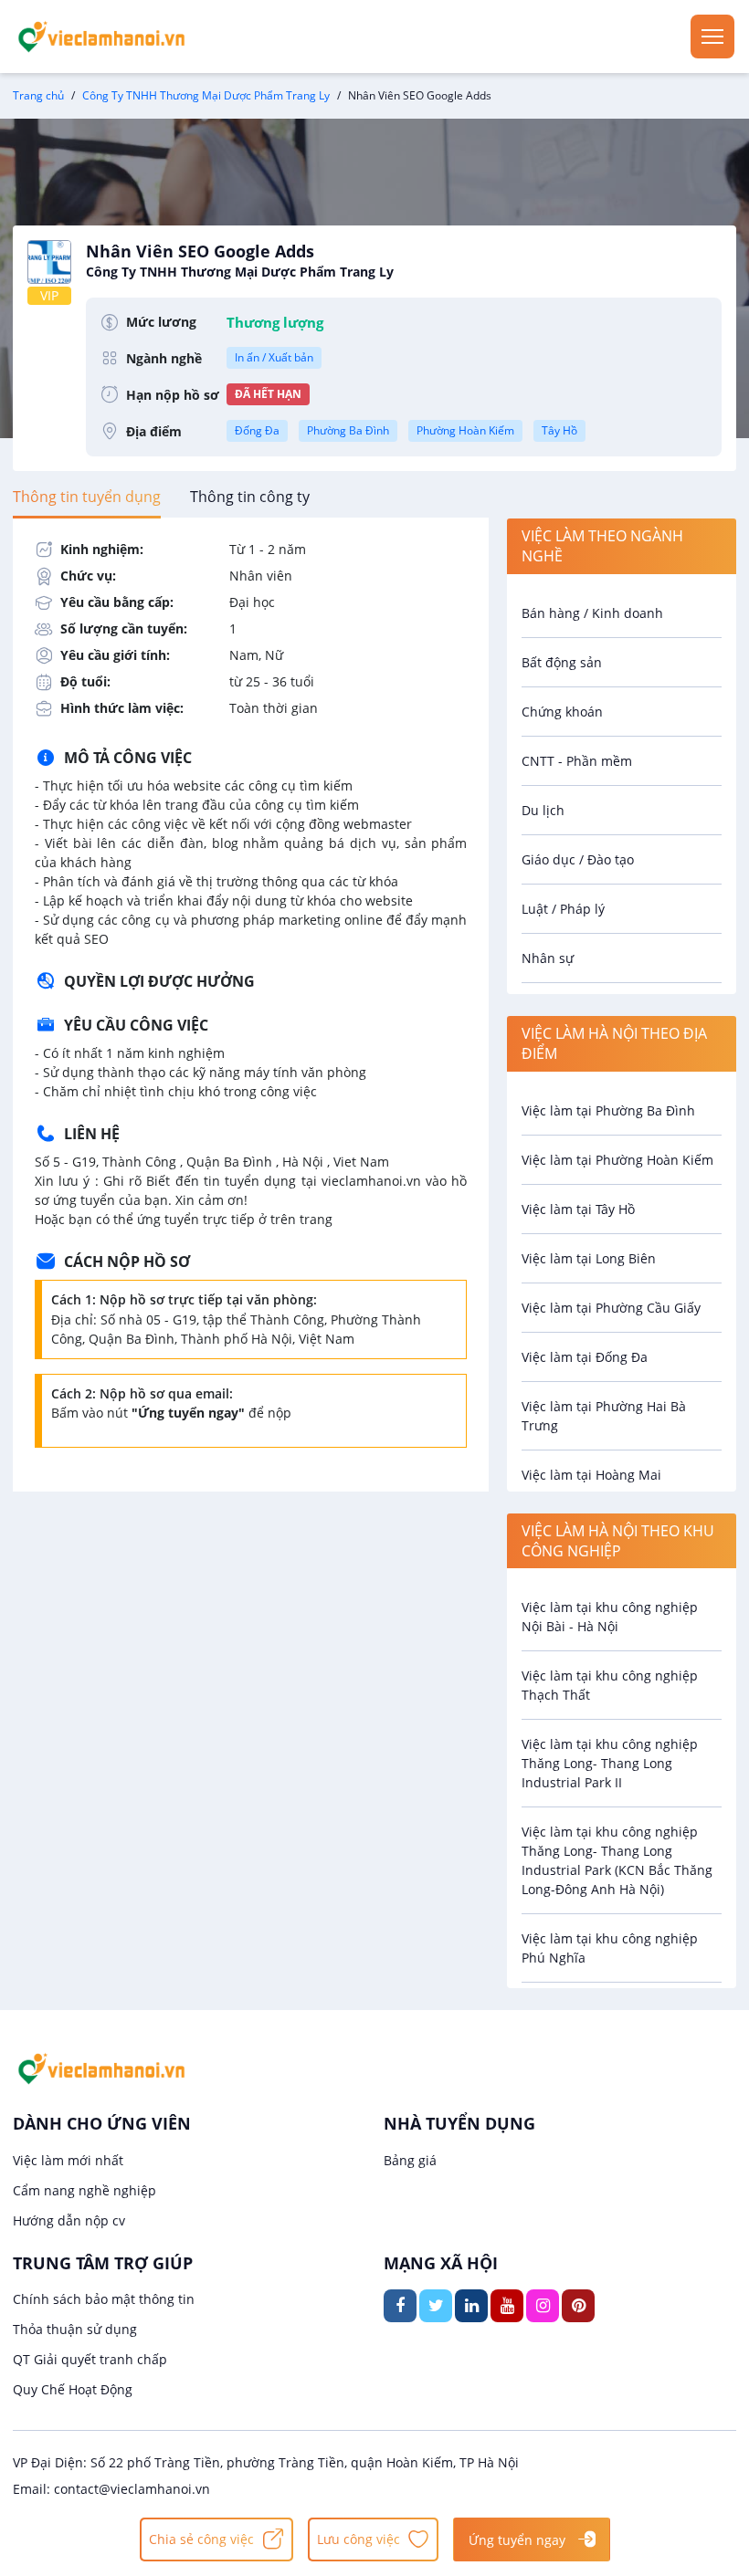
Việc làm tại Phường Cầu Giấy (611, 1308)
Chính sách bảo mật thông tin (104, 2299)
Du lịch (543, 810)
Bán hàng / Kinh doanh (592, 613)
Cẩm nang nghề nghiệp (84, 2190)
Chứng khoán (562, 712)
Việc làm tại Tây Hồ (578, 1209)
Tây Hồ (559, 430)
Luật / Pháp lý (563, 909)
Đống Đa (257, 430)
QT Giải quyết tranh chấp (90, 2359)
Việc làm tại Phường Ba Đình (608, 1110)
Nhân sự (548, 958)
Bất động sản (562, 662)
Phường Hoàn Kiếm (465, 430)
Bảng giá (410, 2160)
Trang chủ (38, 95)
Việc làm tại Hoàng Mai (591, 1475)
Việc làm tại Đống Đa (585, 1357)
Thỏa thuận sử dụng (75, 2329)
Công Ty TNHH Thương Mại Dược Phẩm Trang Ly (206, 95)
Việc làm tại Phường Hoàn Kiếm (617, 1160)
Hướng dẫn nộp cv (69, 2220)
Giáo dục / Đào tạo (578, 859)
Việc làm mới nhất (68, 2160)
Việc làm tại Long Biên (589, 1258)
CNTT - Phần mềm (577, 761)
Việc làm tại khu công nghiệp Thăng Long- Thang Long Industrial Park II (610, 1763)
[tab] (87, 497)
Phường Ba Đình (348, 430)
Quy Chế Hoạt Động (73, 2389)
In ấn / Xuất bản (274, 357)
